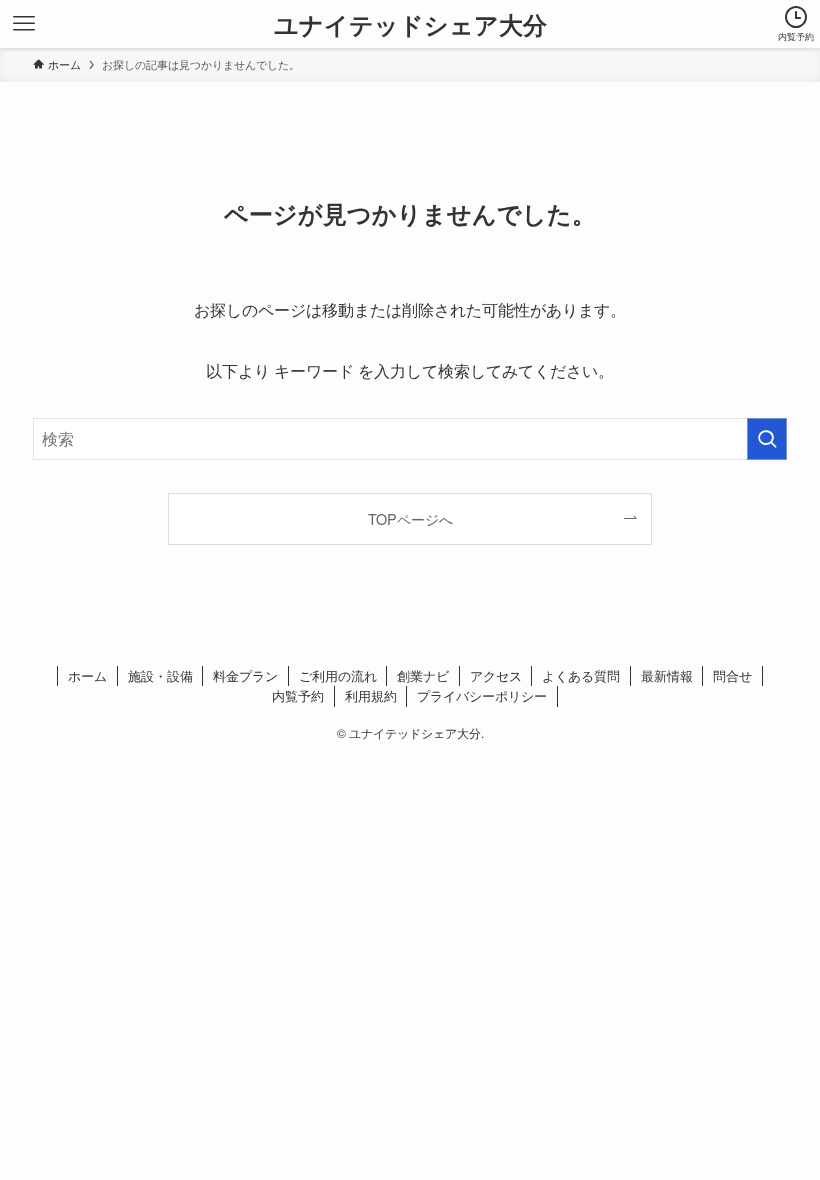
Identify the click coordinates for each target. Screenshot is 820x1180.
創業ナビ (423, 675)
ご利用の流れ (338, 675)
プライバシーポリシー (482, 695)
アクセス (496, 675)
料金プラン (245, 675)
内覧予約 (298, 695)
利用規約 (371, 695)
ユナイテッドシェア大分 (410, 24)
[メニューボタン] (24, 24)
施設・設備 (160, 675)
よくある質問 (581, 675)
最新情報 (667, 675)
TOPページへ (410, 518)
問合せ (732, 675)
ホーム (87, 675)
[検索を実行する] (767, 439)
